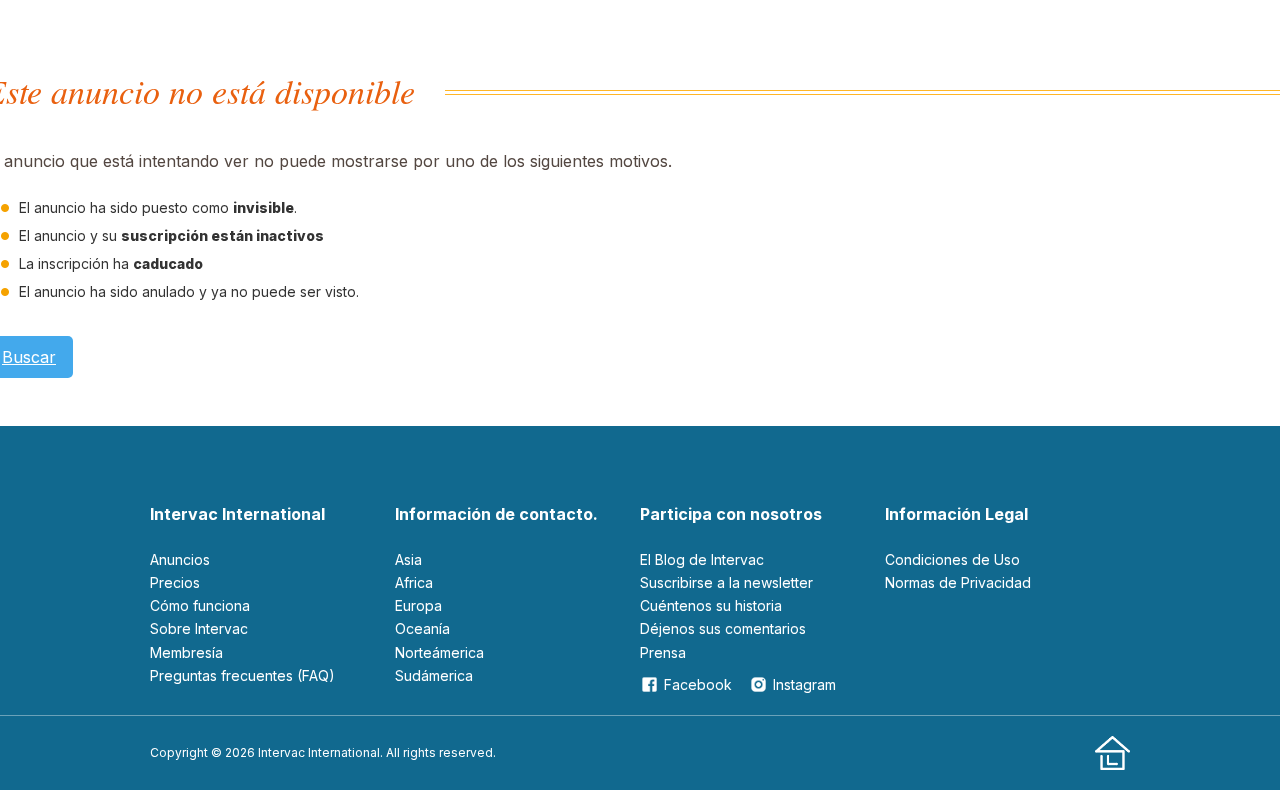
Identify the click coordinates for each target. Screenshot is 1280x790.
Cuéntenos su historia (711, 605)
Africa (414, 582)
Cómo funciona (200, 605)
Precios (175, 582)
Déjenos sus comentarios (723, 628)
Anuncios (180, 559)
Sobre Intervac (199, 628)
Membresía (186, 652)
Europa (418, 605)
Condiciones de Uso (952, 559)
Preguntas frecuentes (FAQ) (242, 675)
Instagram (804, 684)
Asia (408, 559)
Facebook (698, 684)
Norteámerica (439, 652)
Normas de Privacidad (958, 582)
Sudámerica (434, 675)
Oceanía (422, 628)
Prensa (663, 652)
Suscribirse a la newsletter (726, 582)
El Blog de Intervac (702, 559)
